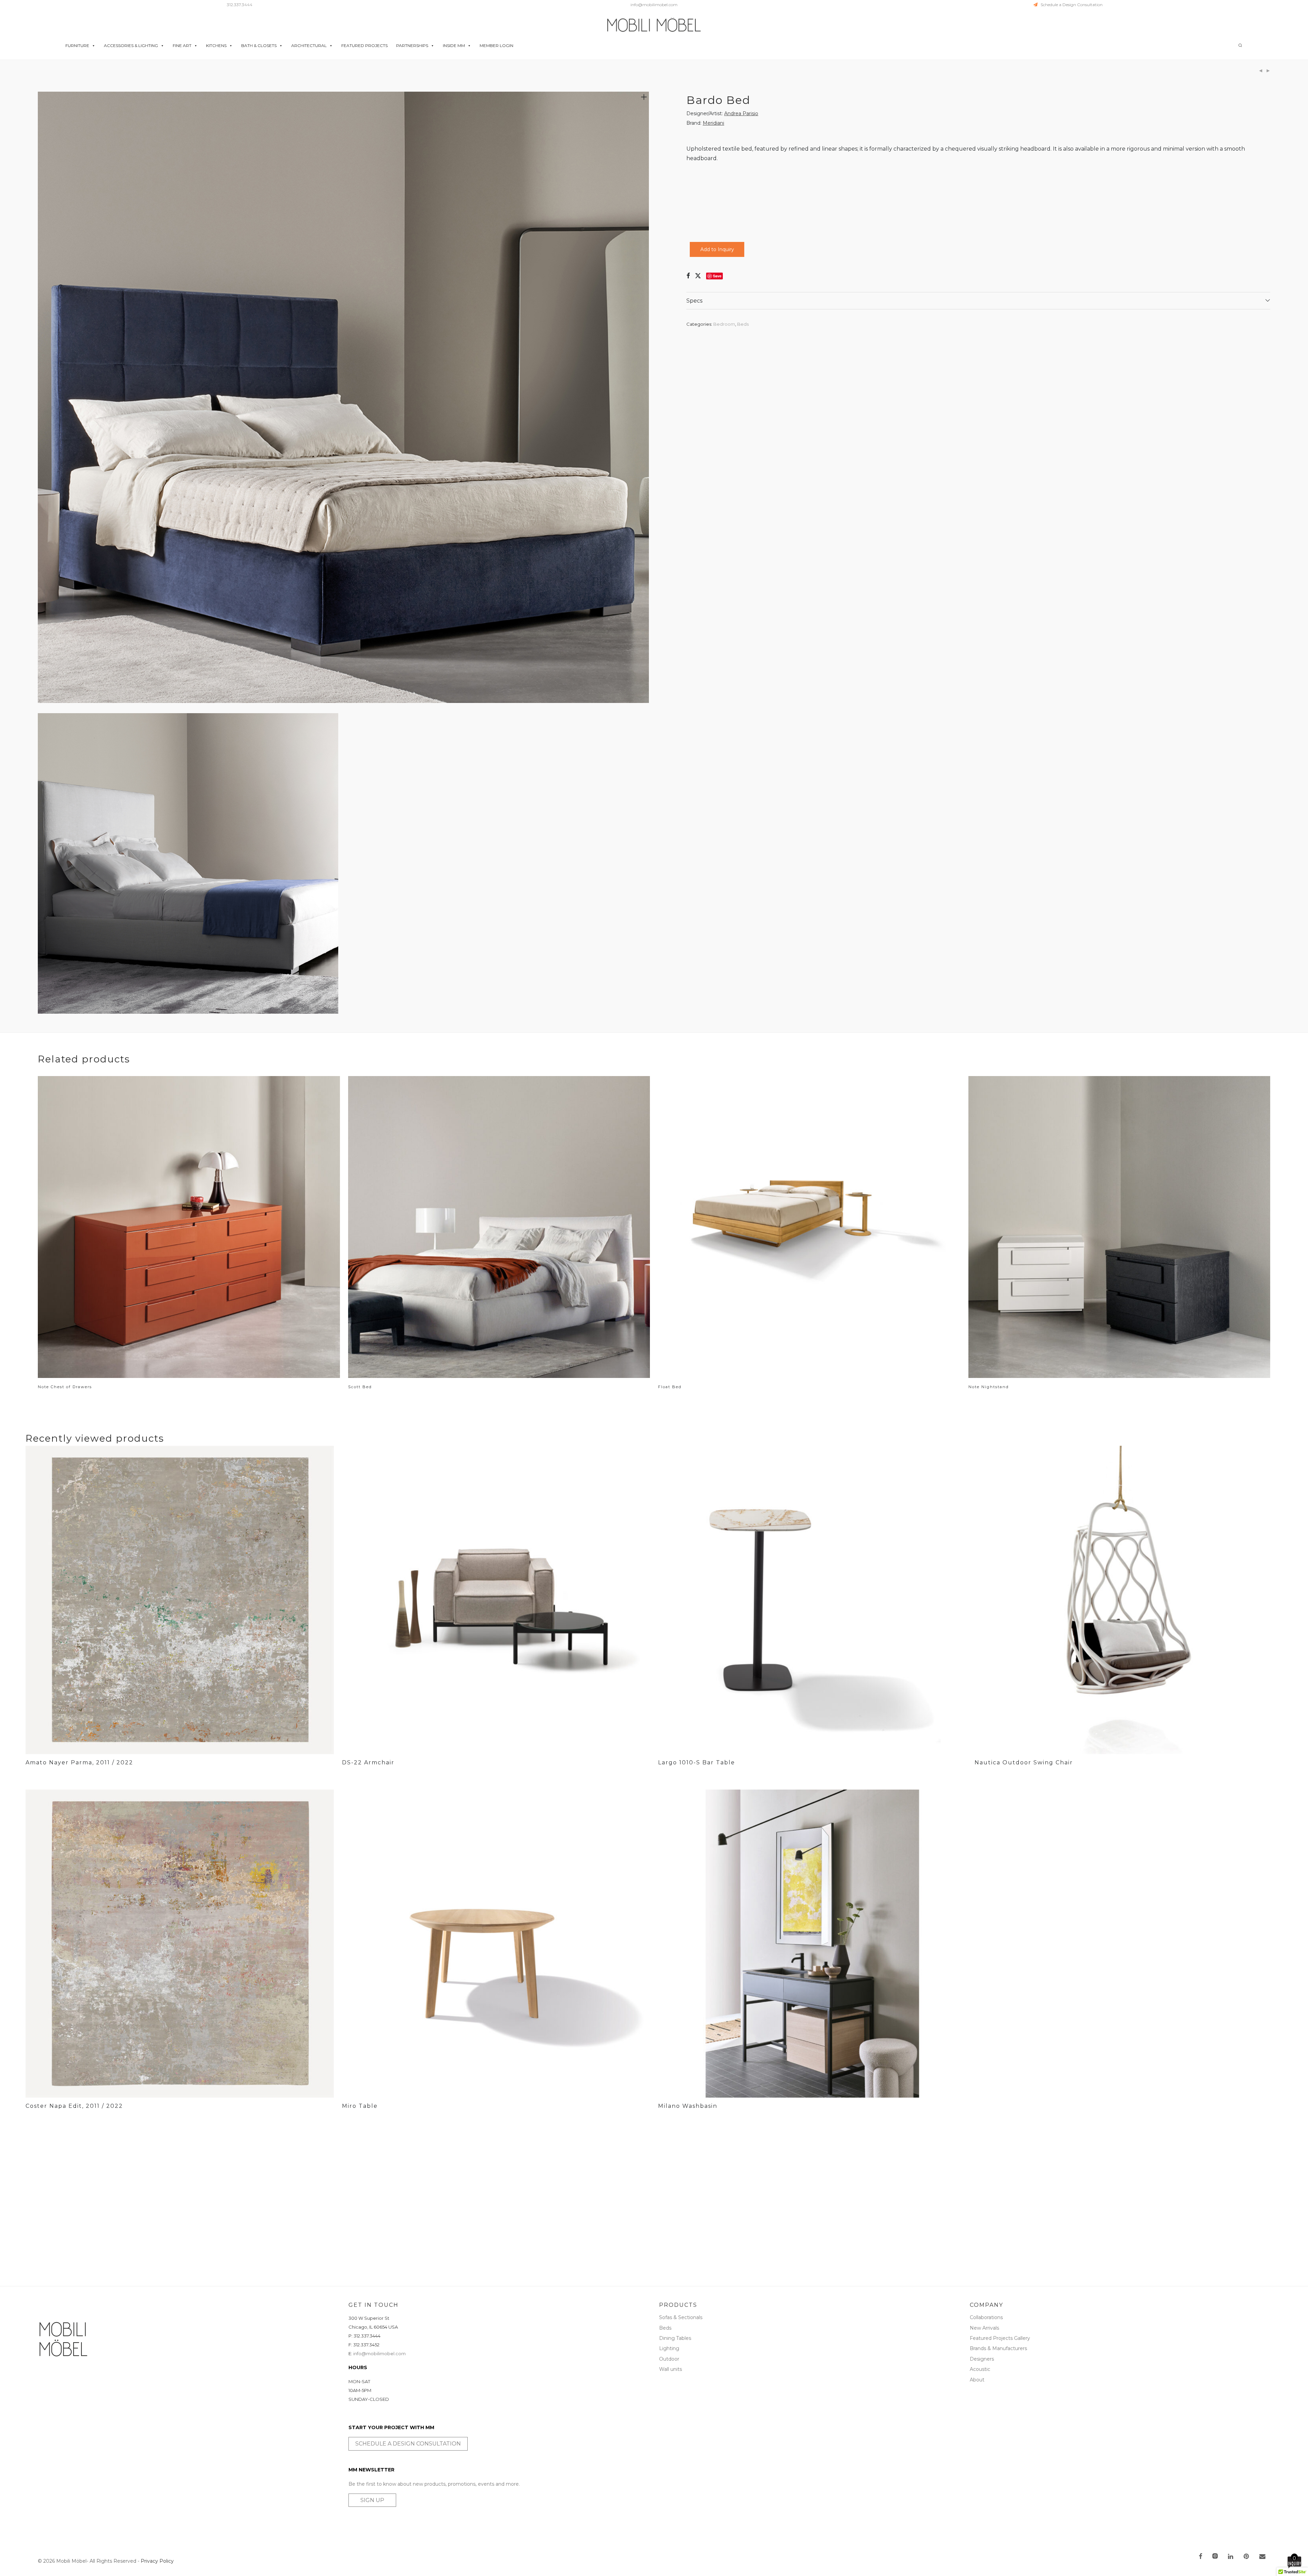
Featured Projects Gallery (1000, 2338)
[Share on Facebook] (688, 276)
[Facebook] (1200, 2557)
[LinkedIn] (1231, 2557)
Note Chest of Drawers (65, 1387)
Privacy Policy (157, 2561)
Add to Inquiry (717, 249)
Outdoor (669, 2359)
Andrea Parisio (741, 113)
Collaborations (986, 2317)
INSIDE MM (454, 45)
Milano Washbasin (688, 2106)
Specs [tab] (694, 301)
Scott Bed (360, 1387)
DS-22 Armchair (368, 1762)
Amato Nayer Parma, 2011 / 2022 (79, 1762)
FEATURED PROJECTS (364, 45)
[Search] (1240, 45)
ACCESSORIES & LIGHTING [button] (131, 45)
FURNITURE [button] (77, 45)
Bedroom (724, 324)
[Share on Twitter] (698, 276)
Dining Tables (675, 2338)
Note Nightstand (989, 1387)
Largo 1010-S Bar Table (697, 1762)
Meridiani (713, 123)
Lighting (669, 2348)
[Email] (1262, 2557)
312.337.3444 (240, 5)
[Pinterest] (1247, 2557)
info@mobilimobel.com (654, 5)
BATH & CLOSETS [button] (259, 45)
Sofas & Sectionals (681, 2317)
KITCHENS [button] (216, 45)
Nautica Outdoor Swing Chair (1024, 1762)
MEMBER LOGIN (496, 45)
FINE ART (182, 45)
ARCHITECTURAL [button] (309, 45)
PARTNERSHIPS (412, 45)
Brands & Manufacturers (998, 2348)
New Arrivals (984, 2328)
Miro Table (360, 2106)
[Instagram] (1215, 2557)
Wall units (671, 2369)
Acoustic (980, 2369)
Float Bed (670, 1387)
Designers (982, 2359)
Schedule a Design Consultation (1070, 5)
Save (717, 276)
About (977, 2380)
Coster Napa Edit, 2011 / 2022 (74, 2106)
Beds (743, 324)
